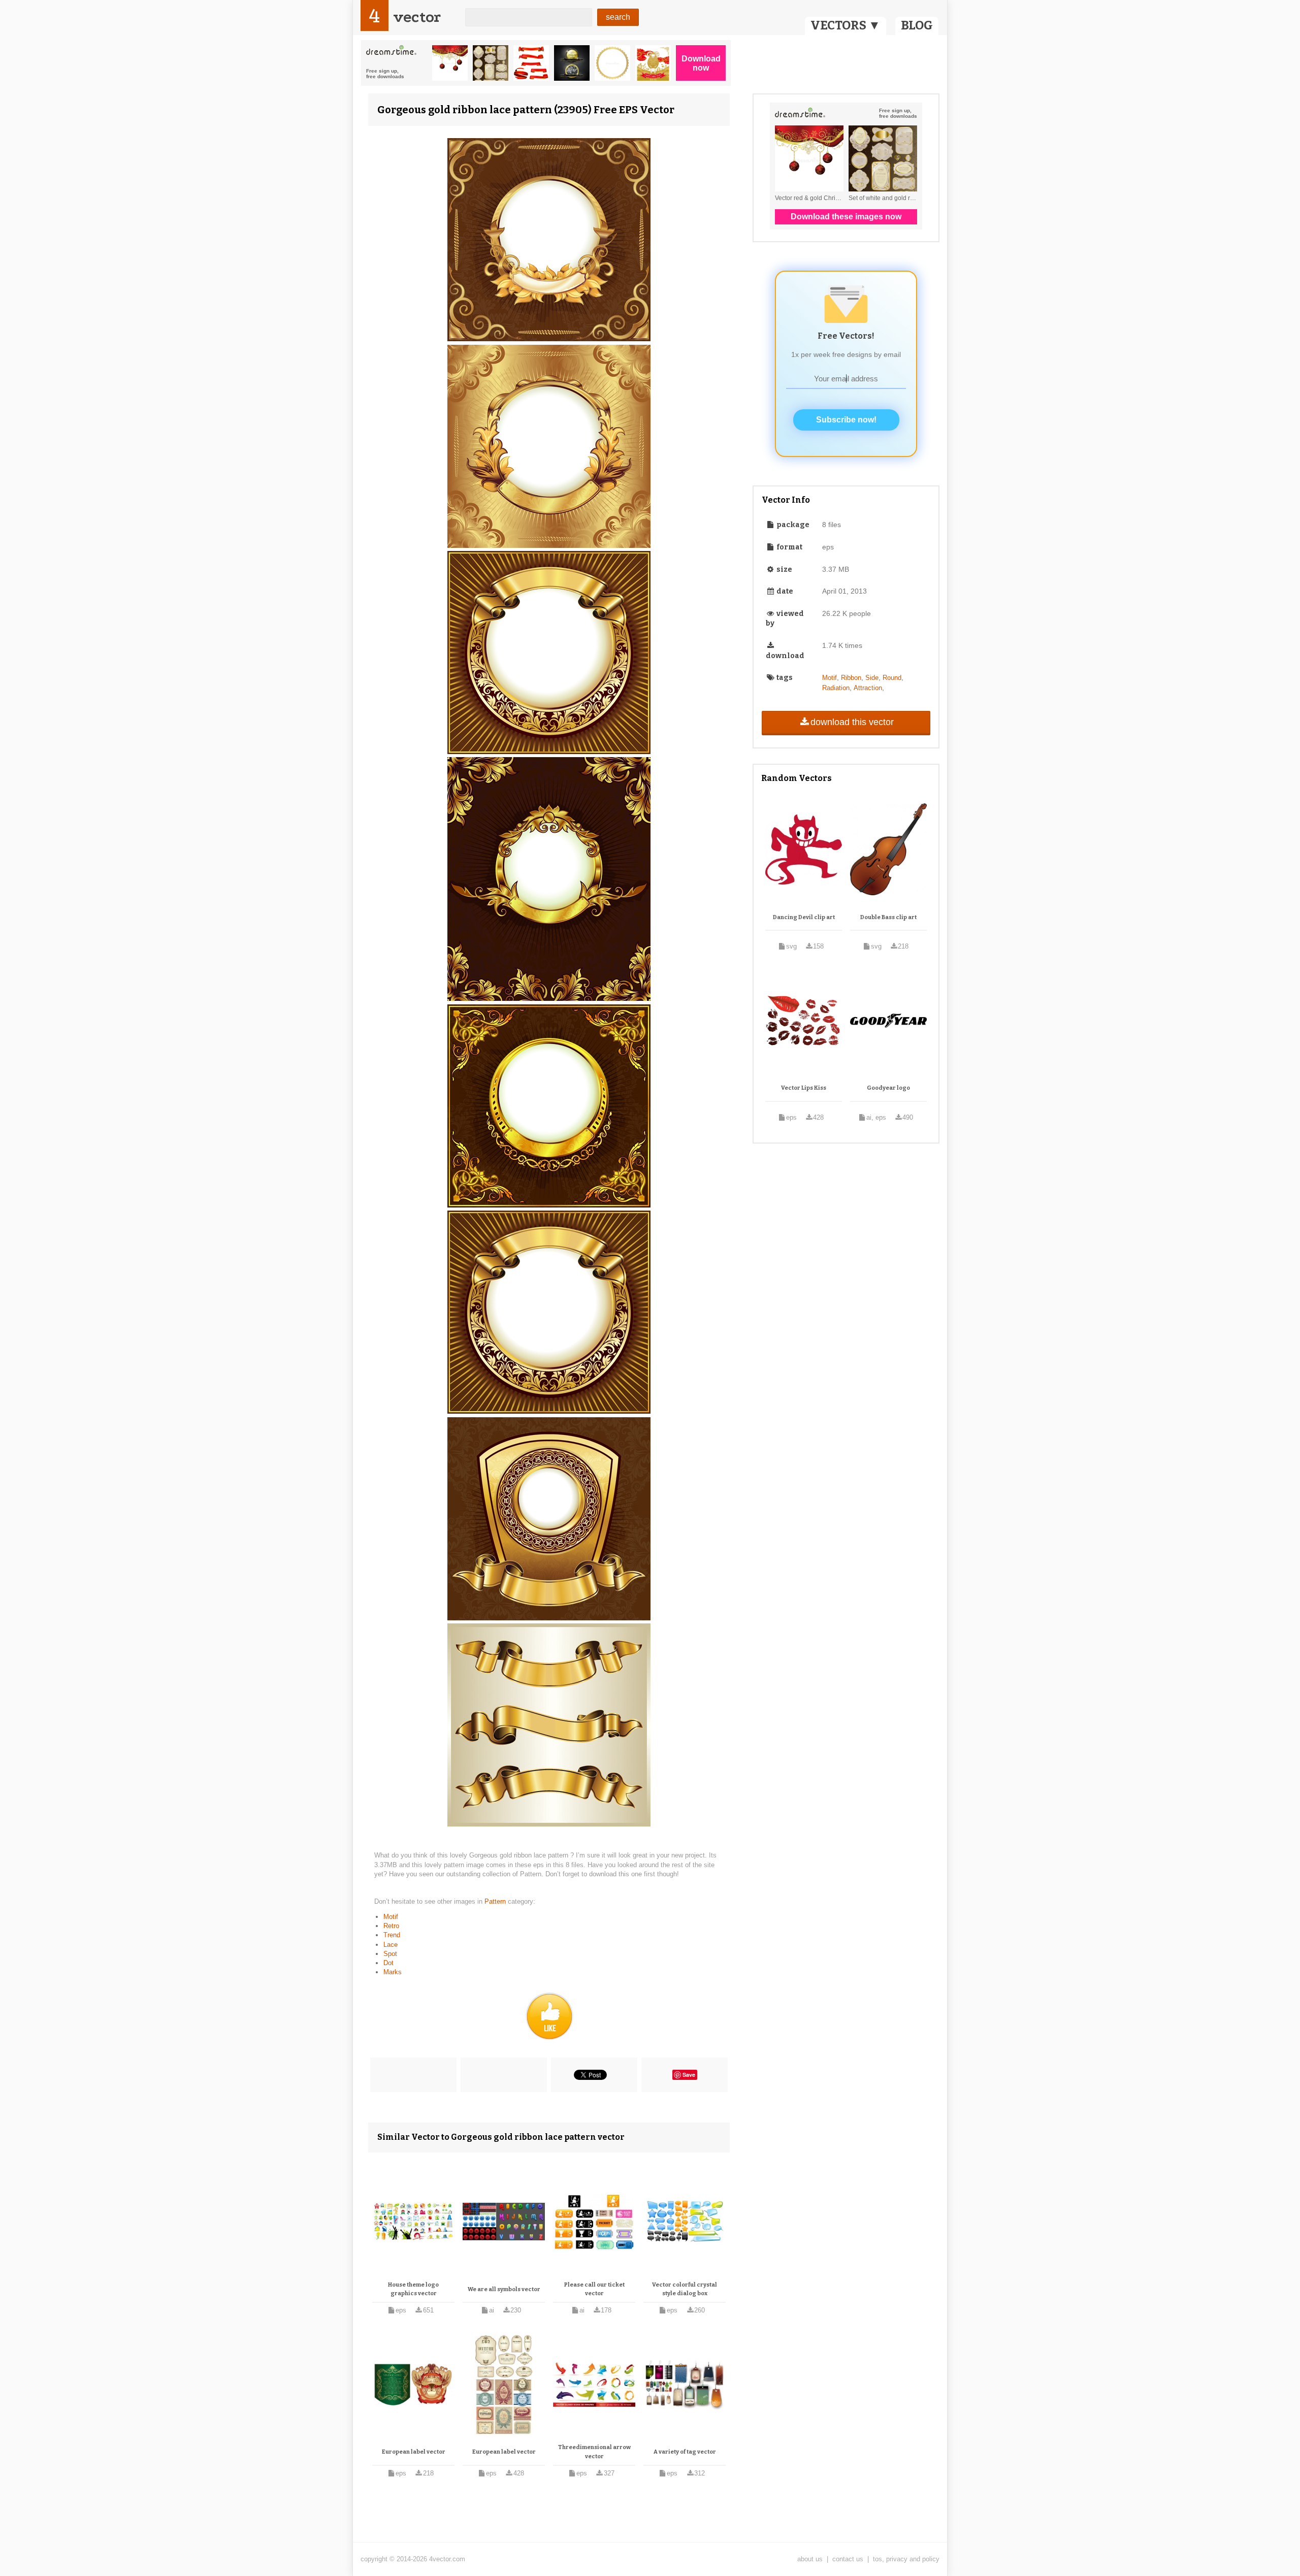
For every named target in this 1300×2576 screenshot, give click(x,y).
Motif (391, 1917)
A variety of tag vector (685, 2452)
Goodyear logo (888, 1088)
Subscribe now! (846, 420)
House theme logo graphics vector (413, 2289)
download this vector (852, 722)
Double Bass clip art (888, 917)
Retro (391, 1926)
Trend (392, 1935)
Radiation (836, 688)
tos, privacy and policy (906, 2559)
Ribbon (851, 678)
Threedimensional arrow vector (594, 2452)
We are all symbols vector (504, 2289)
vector (417, 17)
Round (892, 678)
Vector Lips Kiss (804, 1088)
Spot (390, 1954)
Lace (391, 1945)
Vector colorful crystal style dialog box (685, 2289)
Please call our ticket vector (594, 2289)
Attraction (868, 688)
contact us (848, 2559)
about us (810, 2559)
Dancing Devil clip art (804, 917)
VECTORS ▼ (846, 25)
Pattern (496, 1901)
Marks (393, 1972)
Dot (388, 1963)
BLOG (917, 25)
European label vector (414, 2452)
